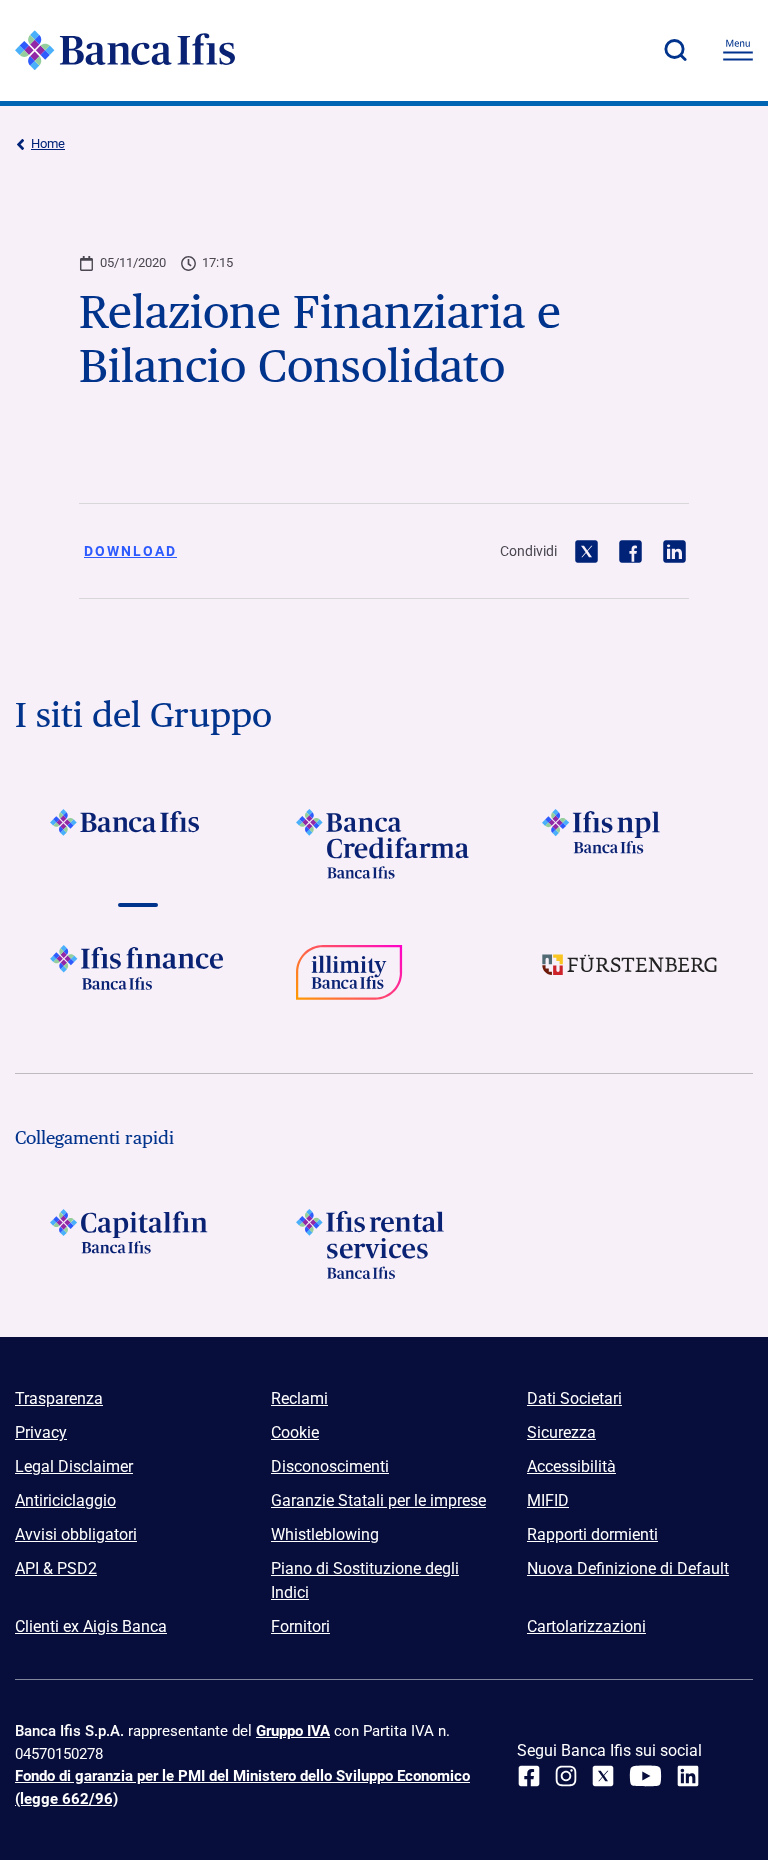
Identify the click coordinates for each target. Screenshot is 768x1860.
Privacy (41, 1432)
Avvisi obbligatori (76, 1534)
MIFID (548, 1500)
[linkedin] (688, 1776)
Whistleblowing (325, 1534)
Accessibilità (571, 1466)
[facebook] (529, 1776)
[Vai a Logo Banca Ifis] (138, 844)
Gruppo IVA (293, 1731)
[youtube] (645, 1776)
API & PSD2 (56, 1568)
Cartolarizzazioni (586, 1626)
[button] (675, 50)
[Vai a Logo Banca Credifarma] (384, 844)
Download (130, 551)
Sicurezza (561, 1432)
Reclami (299, 1398)
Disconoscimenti (330, 1466)
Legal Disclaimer (74, 1466)
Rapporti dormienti (592, 1534)
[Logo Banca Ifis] (125, 50)
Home (48, 143)
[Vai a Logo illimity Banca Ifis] (384, 980)
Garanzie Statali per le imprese (378, 1500)
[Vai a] (630, 844)
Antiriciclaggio (65, 1500)
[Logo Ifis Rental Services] (384, 1244)
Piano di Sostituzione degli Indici (365, 1580)
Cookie (295, 1432)
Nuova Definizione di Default (628, 1568)
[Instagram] (566, 1776)
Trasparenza (59, 1398)
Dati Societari (574, 1398)
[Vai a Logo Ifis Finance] (138, 980)
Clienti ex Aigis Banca (91, 1626)
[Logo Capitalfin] (138, 1244)
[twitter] (603, 1776)
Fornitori (300, 1626)
